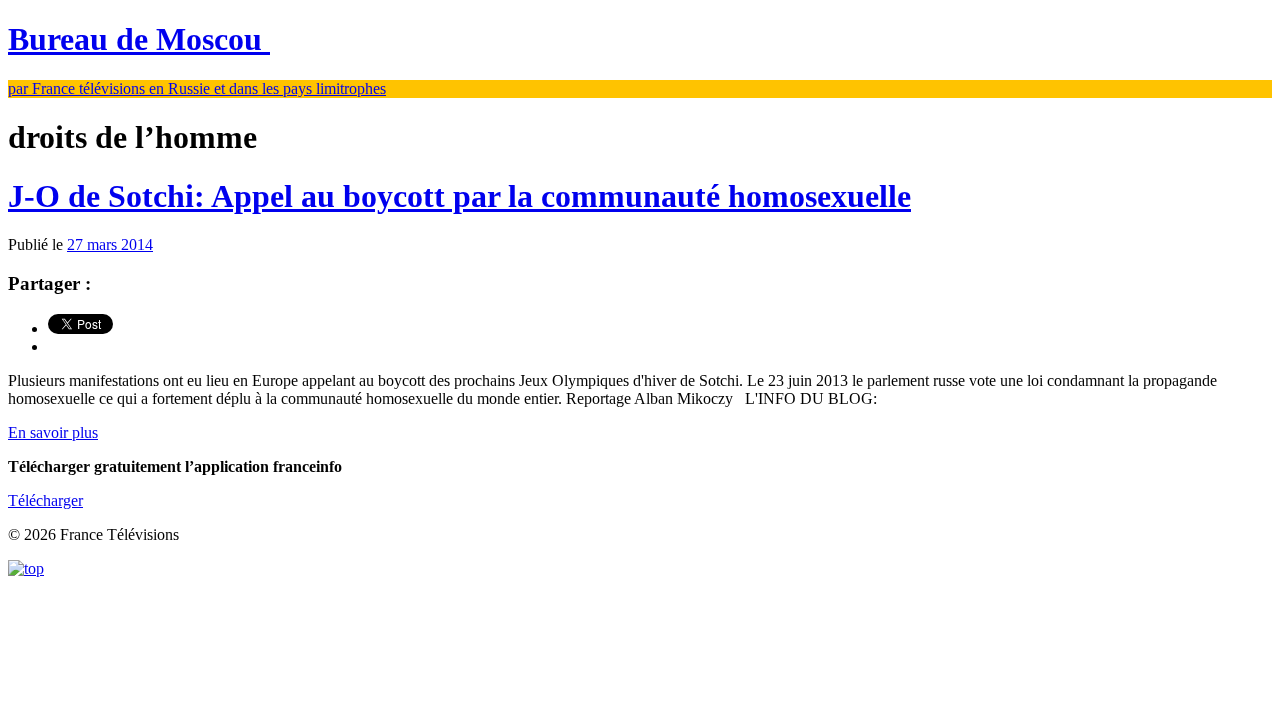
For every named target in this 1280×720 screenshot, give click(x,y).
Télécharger (45, 500)
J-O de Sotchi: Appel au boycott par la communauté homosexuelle (459, 196)
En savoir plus (53, 432)
